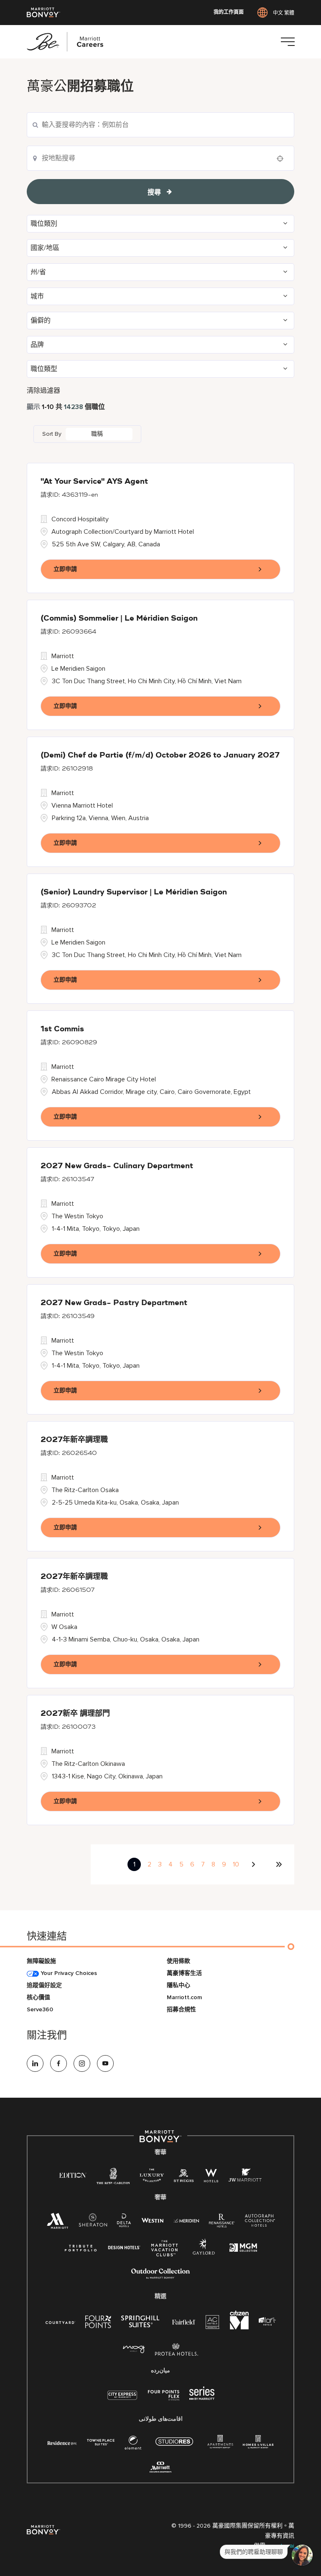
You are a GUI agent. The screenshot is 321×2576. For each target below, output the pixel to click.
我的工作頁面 (229, 13)
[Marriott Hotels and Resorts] (58, 2223)
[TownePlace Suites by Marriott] (101, 2442)
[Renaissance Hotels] (222, 2222)
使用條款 (178, 1961)
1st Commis (62, 1029)
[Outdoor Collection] (160, 2277)
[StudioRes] (174, 2446)
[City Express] (122, 2400)
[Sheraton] (93, 2222)
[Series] (202, 2398)
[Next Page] (255, 1864)
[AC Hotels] (213, 2324)
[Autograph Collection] (260, 2222)
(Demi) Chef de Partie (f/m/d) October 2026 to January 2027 (160, 755)
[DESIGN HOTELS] (124, 2248)
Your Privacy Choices (68, 1973)
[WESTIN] (152, 2220)
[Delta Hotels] (124, 2222)
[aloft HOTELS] (267, 2322)
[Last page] (279, 1864)
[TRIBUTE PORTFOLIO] (81, 2248)
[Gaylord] (204, 2253)
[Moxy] (134, 2350)
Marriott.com (184, 1997)
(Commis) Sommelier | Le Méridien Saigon (119, 619)
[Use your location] (283, 159)
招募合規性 (181, 2009)
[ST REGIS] (184, 2177)
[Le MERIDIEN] (186, 2220)
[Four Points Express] (164, 2400)
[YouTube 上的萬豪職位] (105, 2063)
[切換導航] (288, 42)
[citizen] (239, 2327)
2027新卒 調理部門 (75, 1714)
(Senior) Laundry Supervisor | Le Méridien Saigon (134, 892)
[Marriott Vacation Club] (165, 2251)
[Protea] (177, 2351)
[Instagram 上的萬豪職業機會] (82, 2063)
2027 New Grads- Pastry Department (114, 1303)
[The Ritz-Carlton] (113, 2178)
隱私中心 (178, 1985)
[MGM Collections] (243, 2249)
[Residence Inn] (62, 2442)
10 (236, 1864)
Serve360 (40, 2009)
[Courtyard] (60, 2322)
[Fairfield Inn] (184, 2322)
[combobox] (160, 158)
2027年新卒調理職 (74, 1440)
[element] (133, 2444)
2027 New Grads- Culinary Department (117, 1166)
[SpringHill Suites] (142, 2323)
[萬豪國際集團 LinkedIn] (35, 2063)
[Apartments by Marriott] (220, 2444)
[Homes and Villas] (258, 2444)
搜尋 (154, 192)
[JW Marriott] (245, 2177)
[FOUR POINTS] (98, 2323)
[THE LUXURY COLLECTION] (152, 2177)
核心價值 (38, 1997)
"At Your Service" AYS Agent (94, 482)
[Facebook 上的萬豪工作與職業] (59, 2063)
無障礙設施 (41, 1961)
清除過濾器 (43, 391)
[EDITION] (73, 2175)
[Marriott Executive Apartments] (161, 2468)
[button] (160, 224)
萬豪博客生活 (184, 1973)
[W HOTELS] (211, 2177)
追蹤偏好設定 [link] (44, 1985)
